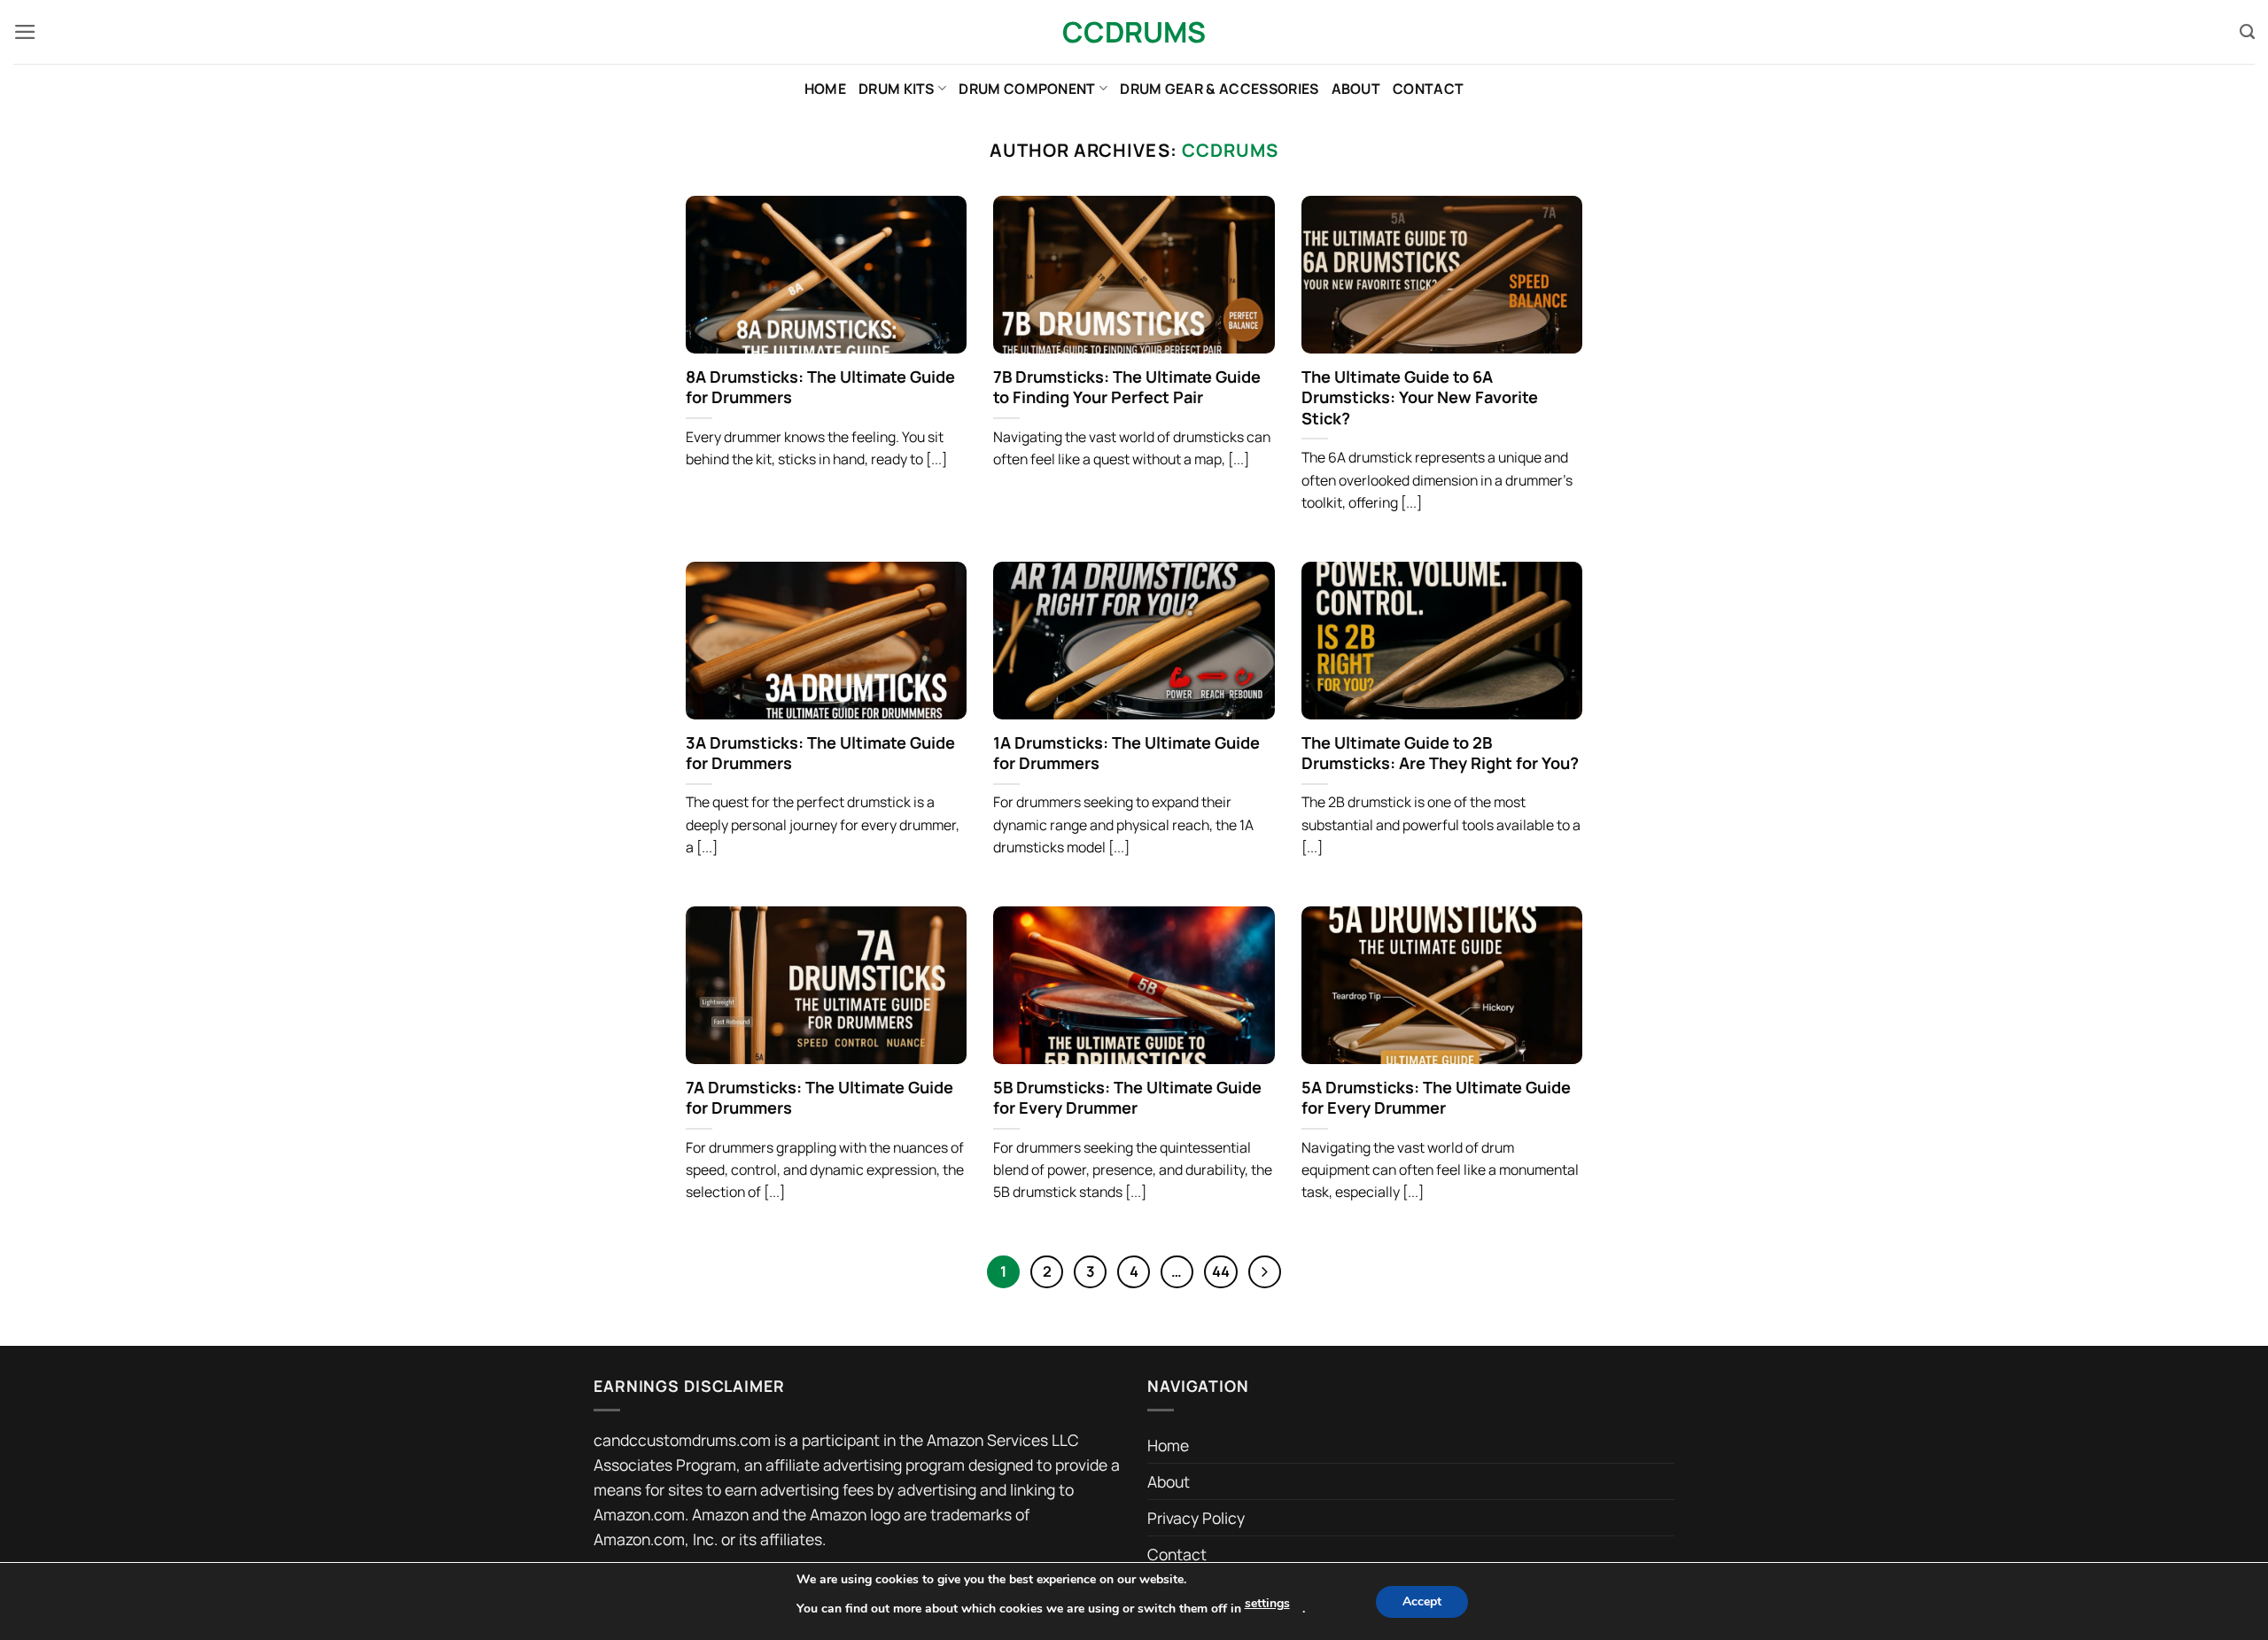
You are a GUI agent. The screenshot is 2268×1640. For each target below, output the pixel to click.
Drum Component (1027, 89)
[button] (25, 32)
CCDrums (1134, 32)
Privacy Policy (1196, 1518)
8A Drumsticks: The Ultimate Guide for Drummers (820, 388)
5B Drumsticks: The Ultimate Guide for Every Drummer (1127, 1098)
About (1356, 89)
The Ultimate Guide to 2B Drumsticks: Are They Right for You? (1440, 754)
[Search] (2247, 32)
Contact (1428, 89)
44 (1221, 1271)
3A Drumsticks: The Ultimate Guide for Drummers (820, 754)
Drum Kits (897, 89)
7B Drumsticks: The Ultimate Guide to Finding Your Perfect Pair (1127, 388)
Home (825, 89)
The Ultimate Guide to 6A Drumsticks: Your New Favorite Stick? (1420, 398)
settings (1267, 1603)
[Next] (1265, 1272)
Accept (1422, 1601)
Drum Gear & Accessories (1219, 89)
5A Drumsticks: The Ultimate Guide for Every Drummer (1436, 1098)
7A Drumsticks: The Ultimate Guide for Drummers (819, 1098)
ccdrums (1230, 150)
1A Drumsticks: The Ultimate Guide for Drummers (1126, 754)
